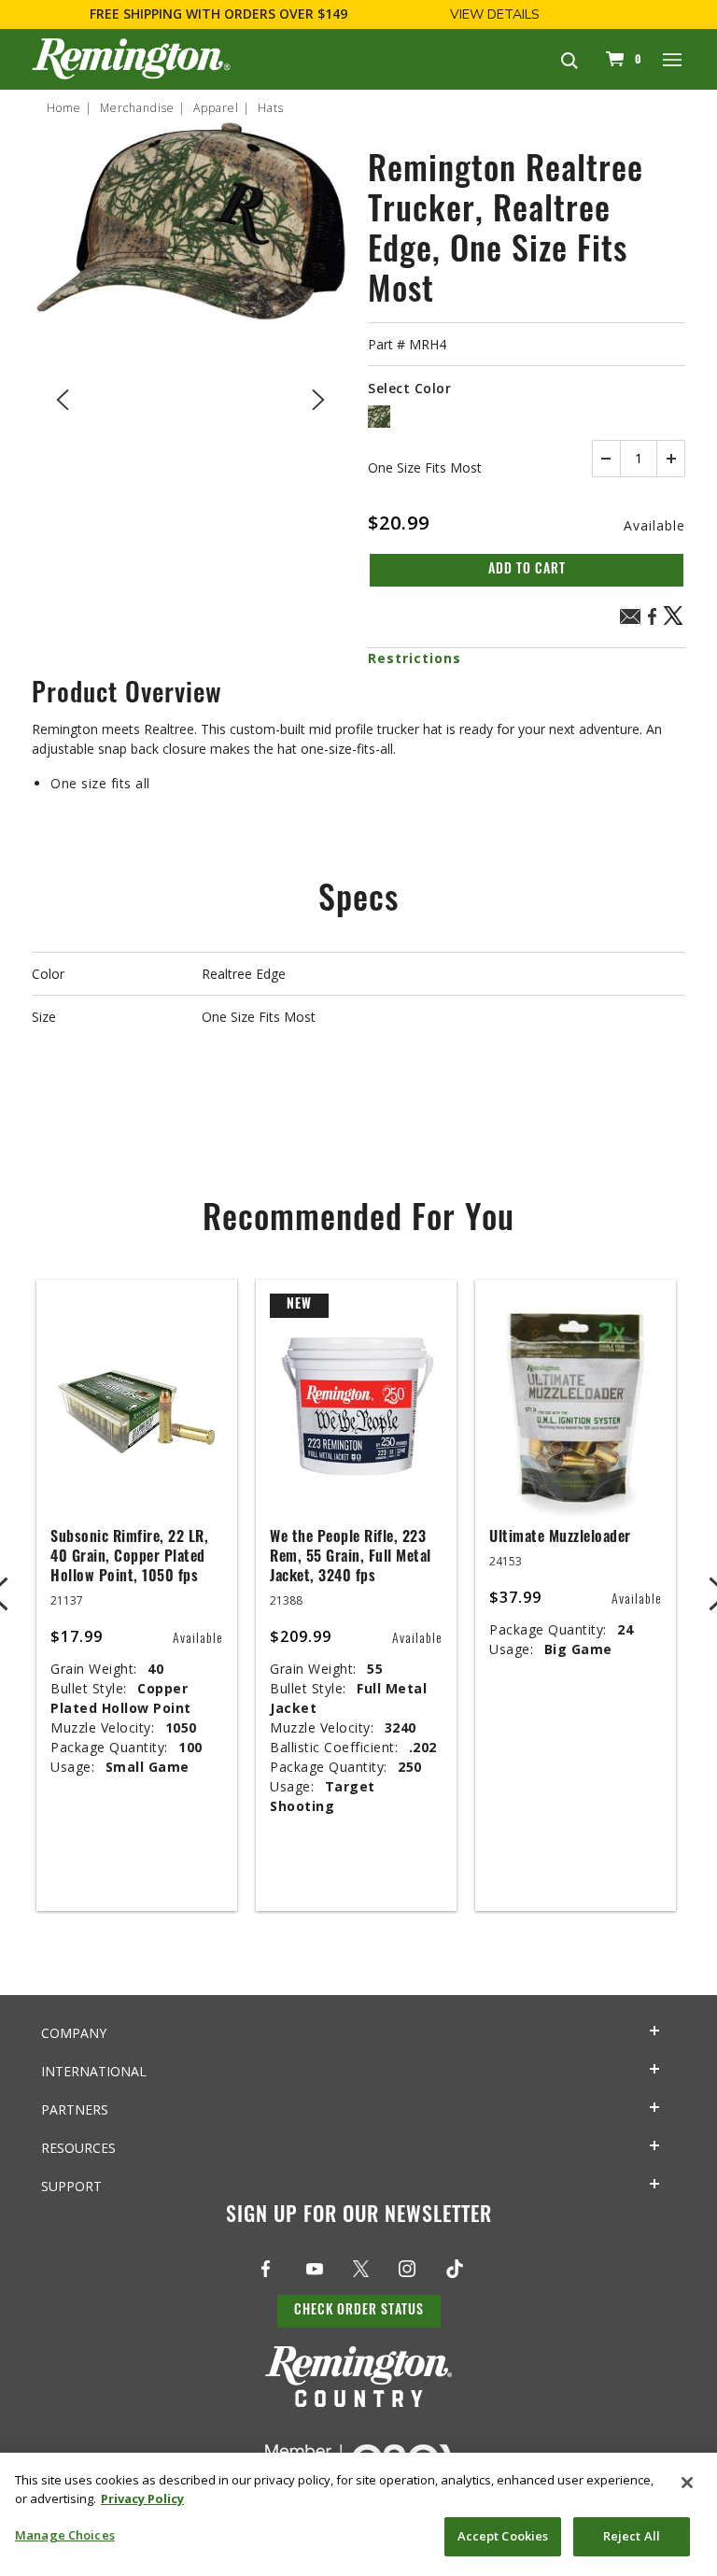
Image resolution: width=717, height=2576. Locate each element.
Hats (271, 108)
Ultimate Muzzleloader (560, 1538)
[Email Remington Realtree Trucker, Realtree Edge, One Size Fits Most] (630, 619)
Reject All (632, 2536)
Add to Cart (527, 570)
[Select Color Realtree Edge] (379, 417)
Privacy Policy (142, 2498)
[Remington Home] (131, 59)
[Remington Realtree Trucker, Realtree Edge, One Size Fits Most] (190, 396)
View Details (495, 14)
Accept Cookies (503, 2536)
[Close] (687, 2483)
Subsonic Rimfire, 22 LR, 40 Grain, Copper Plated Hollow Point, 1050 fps (129, 1558)
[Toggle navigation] (673, 59)
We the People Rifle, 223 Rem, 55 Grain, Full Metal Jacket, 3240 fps (351, 1558)
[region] (358, 2514)
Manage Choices (65, 2535)
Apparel (216, 108)
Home (64, 108)
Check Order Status (359, 2311)
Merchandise (137, 108)
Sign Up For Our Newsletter (359, 2217)
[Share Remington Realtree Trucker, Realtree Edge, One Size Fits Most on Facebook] (652, 623)
